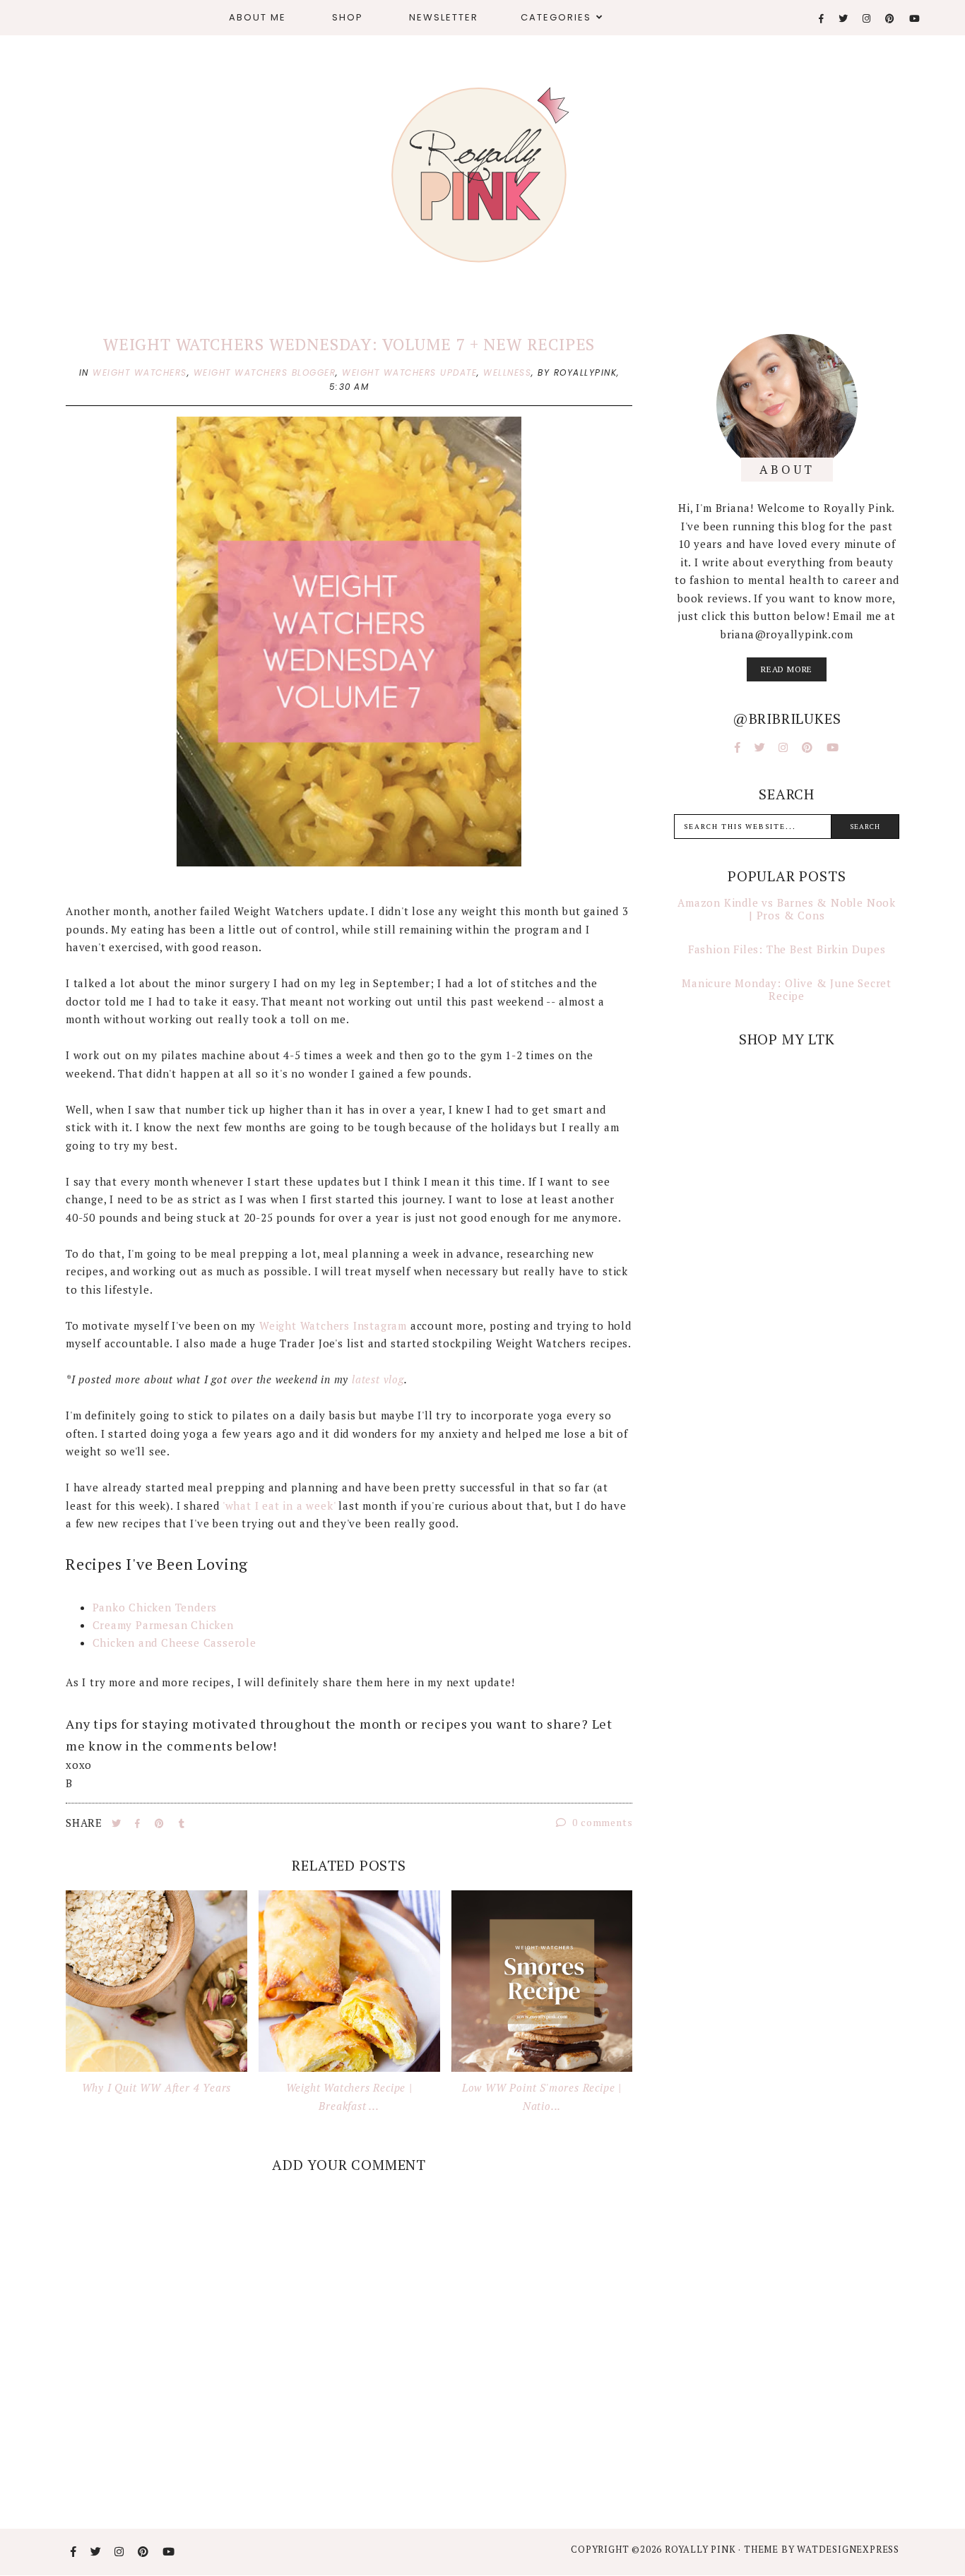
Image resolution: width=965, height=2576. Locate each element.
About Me (257, 17)
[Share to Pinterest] (161, 1823)
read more (787, 669)
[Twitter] (844, 19)
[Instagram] (867, 19)
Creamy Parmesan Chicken (163, 1625)
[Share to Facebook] (139, 1823)
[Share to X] (118, 1823)
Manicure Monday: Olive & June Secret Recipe (787, 989)
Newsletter (444, 17)
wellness (507, 372)
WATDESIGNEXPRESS (848, 2549)
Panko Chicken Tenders (155, 1607)
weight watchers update (409, 372)
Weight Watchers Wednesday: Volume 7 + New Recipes (349, 344)
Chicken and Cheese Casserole (174, 1642)
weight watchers (140, 372)
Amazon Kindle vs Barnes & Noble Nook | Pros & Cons (787, 909)
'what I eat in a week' (279, 1505)
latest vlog (378, 1379)
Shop (348, 17)
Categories (556, 17)
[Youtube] (915, 19)
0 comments (602, 1822)
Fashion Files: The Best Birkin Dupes (787, 949)
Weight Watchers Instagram (333, 1325)
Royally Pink (701, 2549)
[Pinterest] (890, 19)
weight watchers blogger (265, 372)
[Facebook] (822, 19)
